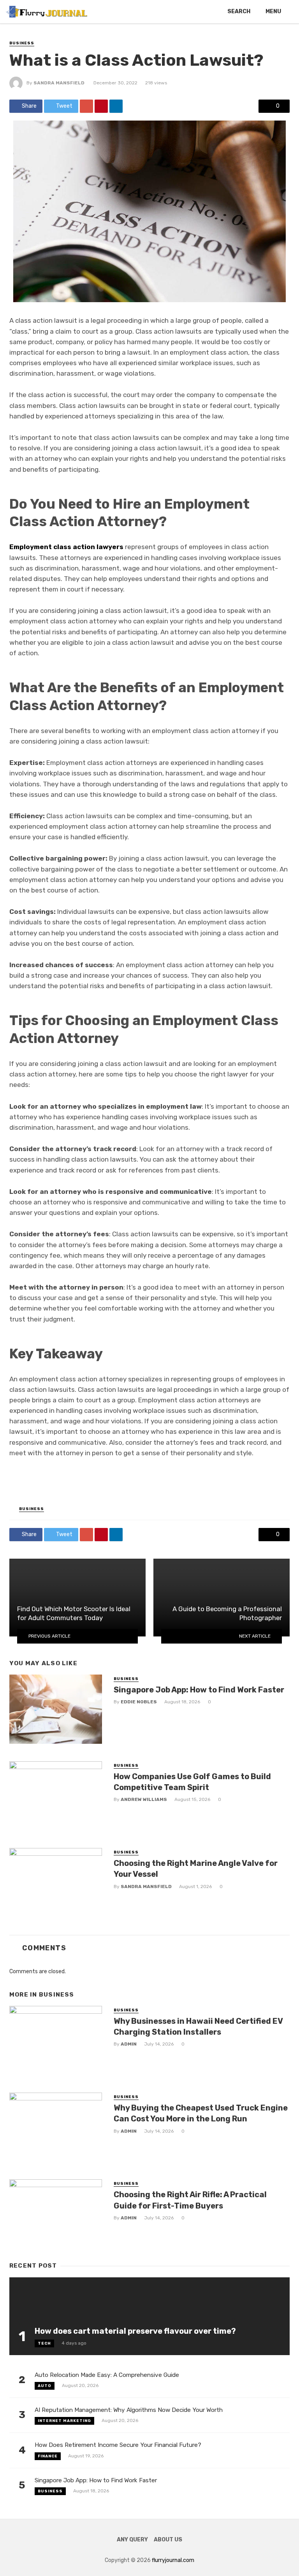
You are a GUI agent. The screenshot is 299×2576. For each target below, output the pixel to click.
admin (129, 2044)
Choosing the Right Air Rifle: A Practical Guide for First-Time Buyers (190, 2200)
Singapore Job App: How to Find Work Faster (199, 1690)
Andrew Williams (144, 1799)
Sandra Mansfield (59, 83)
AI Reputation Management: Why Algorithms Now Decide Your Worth (129, 2410)
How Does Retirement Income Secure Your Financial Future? (118, 2445)
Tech (44, 2343)
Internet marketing (64, 2421)
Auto (45, 2386)
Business (22, 43)
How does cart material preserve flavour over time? (135, 2331)
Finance (48, 2456)
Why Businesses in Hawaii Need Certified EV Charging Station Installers (198, 2026)
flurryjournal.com (173, 2560)
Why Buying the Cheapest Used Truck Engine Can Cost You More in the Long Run (201, 2113)
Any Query (132, 2540)
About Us (168, 2540)
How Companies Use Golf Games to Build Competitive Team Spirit (192, 1782)
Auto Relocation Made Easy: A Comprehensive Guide (107, 2375)
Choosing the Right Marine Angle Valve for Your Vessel (196, 1869)
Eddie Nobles (139, 1702)
